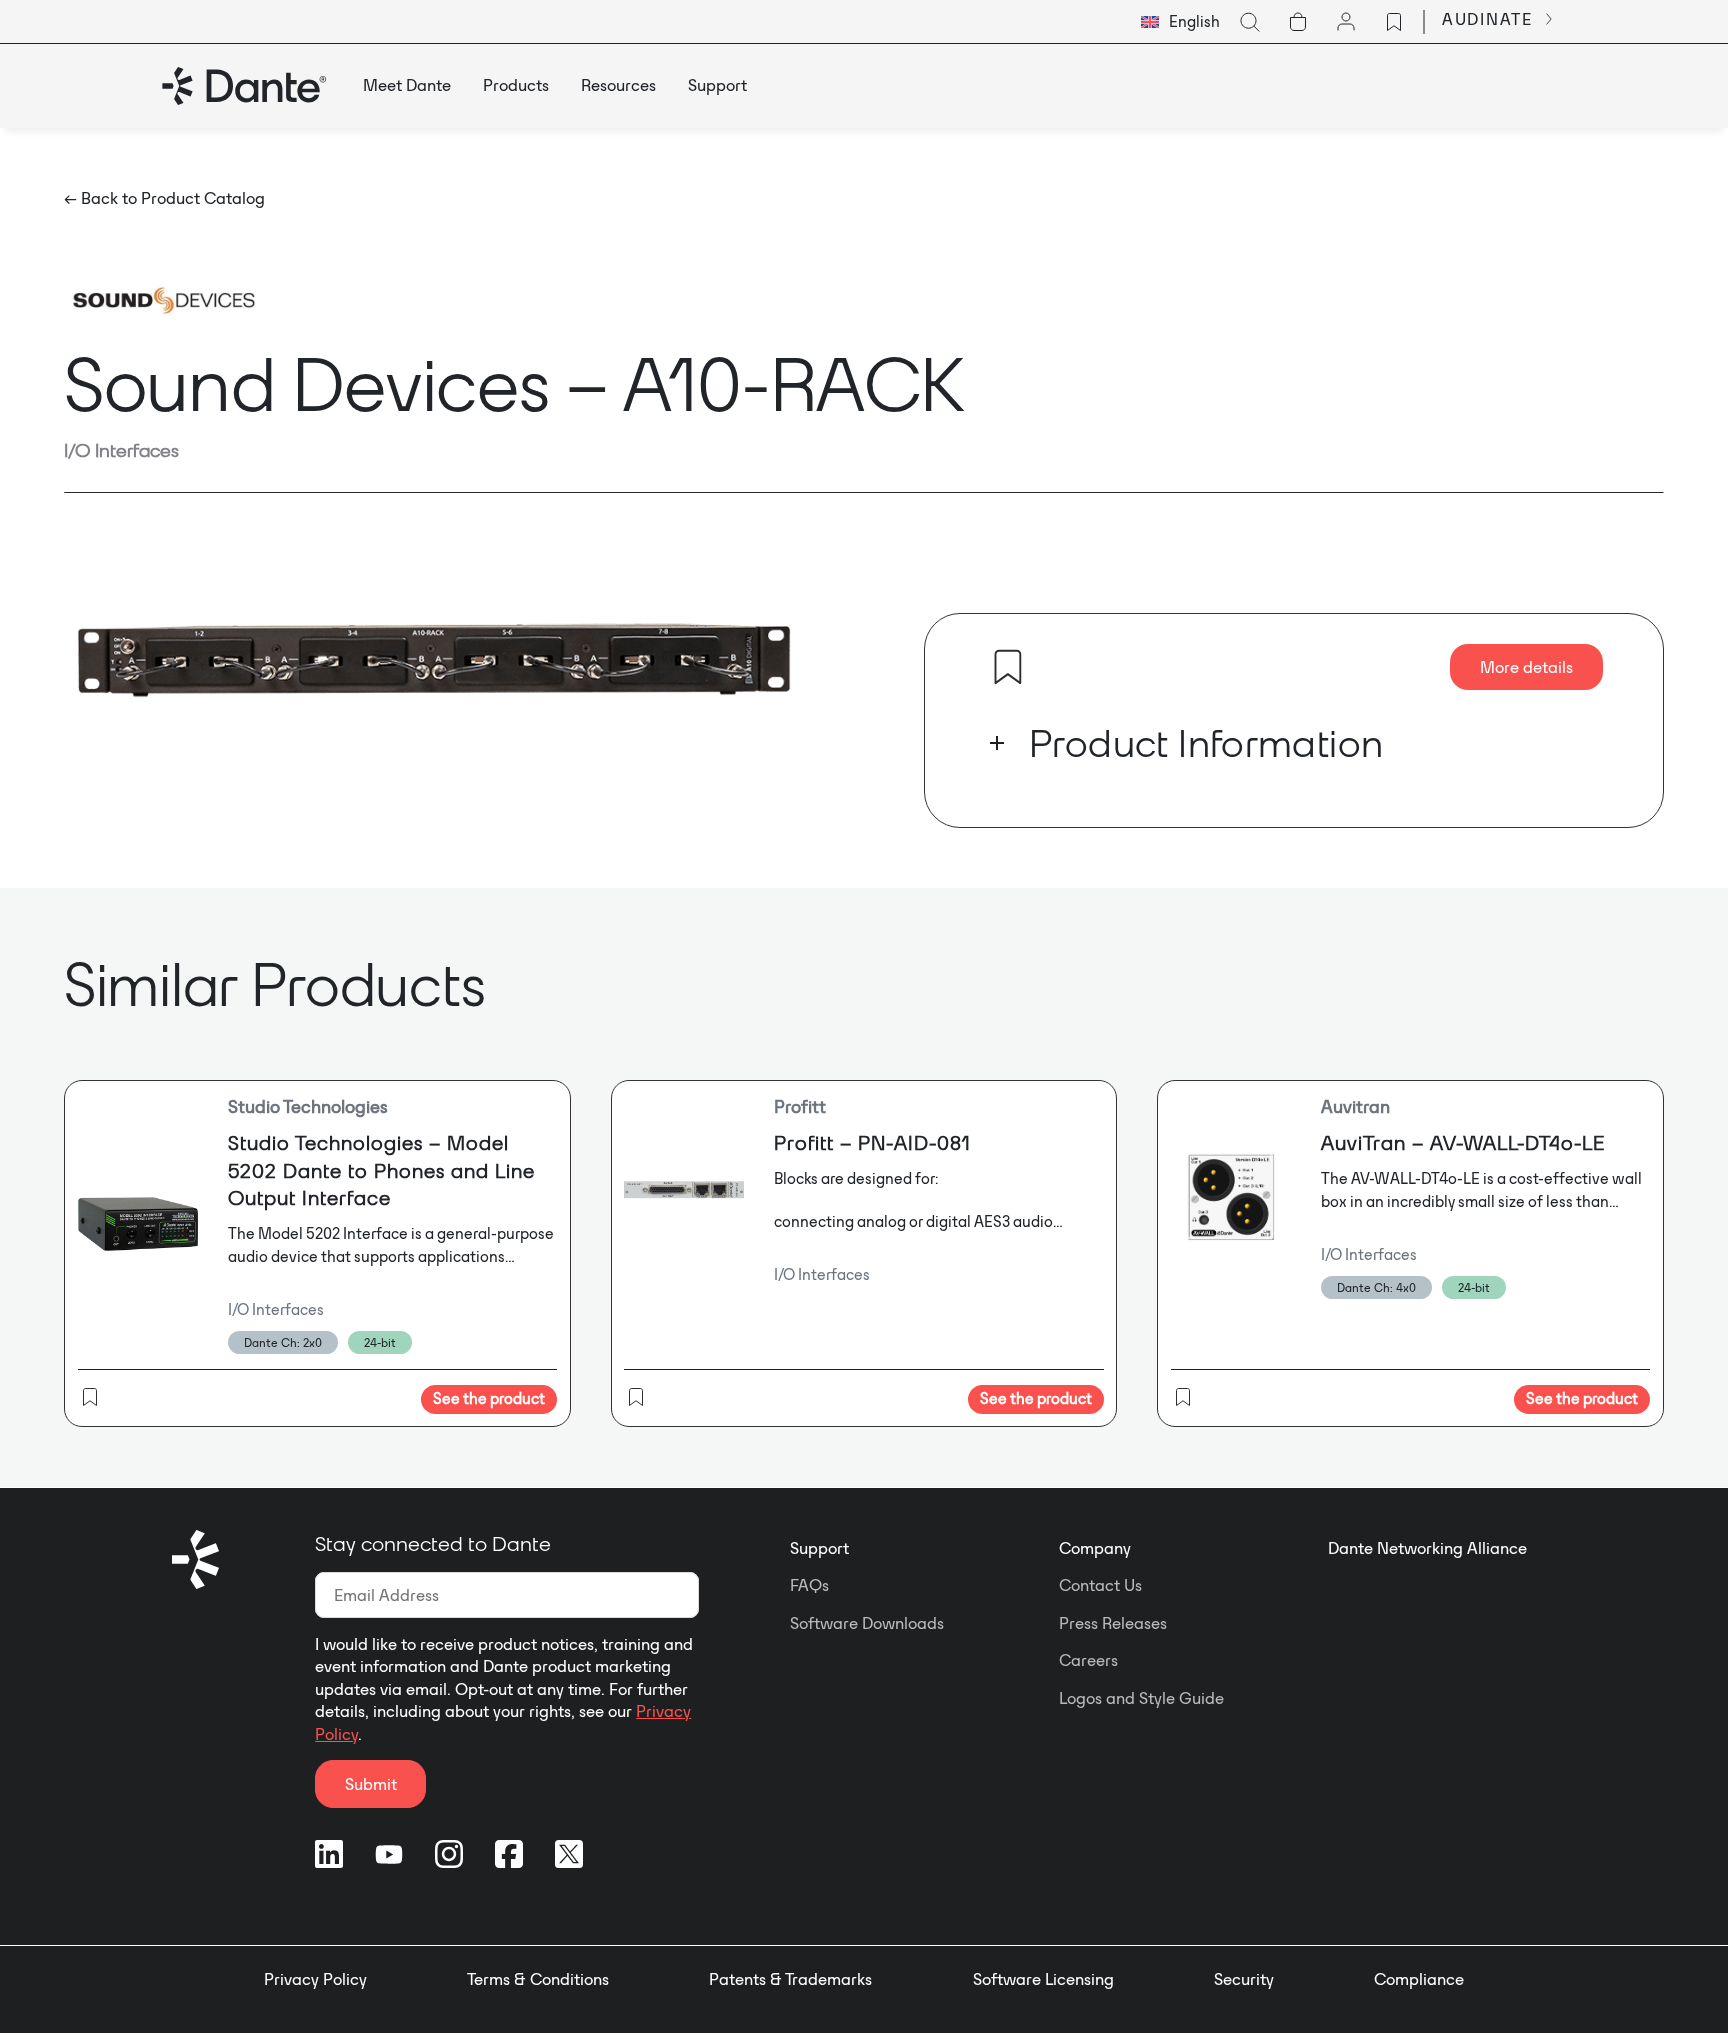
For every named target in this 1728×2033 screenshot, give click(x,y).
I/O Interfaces (121, 450)
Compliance (1419, 1979)
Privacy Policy (315, 1979)
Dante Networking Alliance (1427, 1548)
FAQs (809, 1585)
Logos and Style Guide (1141, 1698)
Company (1095, 1548)
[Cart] (1298, 22)
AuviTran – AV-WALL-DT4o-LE (1463, 1142)
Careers (1088, 1660)
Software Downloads (867, 1623)
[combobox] (1180, 22)
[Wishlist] (1394, 22)
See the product (489, 1398)
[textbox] (1180, 22)
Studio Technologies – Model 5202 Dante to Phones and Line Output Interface (381, 1170)
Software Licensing (1043, 1979)
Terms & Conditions (538, 1979)
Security (1244, 1979)
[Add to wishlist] (1008, 667)
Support (819, 1548)
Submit (371, 1784)
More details (1526, 667)
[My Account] (1346, 22)
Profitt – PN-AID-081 (872, 1142)
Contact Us (1100, 1585)
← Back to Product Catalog (164, 198)
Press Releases (1113, 1623)
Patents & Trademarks (790, 1979)
